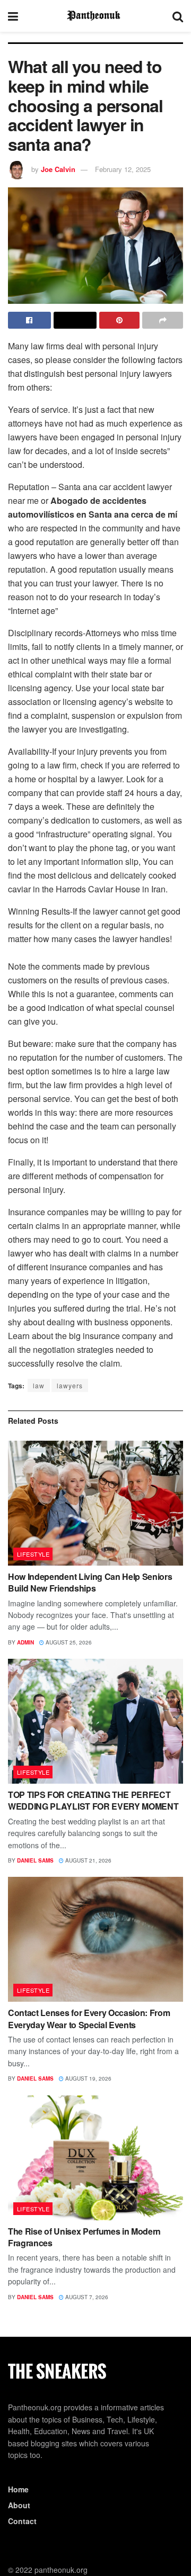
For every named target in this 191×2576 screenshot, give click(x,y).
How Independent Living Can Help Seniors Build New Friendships (90, 1582)
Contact (22, 2521)
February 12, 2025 (123, 169)
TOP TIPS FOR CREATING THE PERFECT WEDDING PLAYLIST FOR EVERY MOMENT (93, 1800)
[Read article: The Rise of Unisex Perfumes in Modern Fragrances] (95, 2158)
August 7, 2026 (86, 2297)
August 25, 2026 (68, 1642)
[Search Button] (178, 16)
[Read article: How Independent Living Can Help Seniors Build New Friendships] (95, 1503)
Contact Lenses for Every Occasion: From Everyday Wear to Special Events (89, 2018)
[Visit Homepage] (95, 16)
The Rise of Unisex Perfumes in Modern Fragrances (84, 2237)
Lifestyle (33, 1554)
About (19, 2505)
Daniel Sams (35, 1860)
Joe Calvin (58, 169)
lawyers (70, 1385)
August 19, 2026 (88, 2078)
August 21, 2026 (88, 1860)
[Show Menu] (13, 16)
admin (25, 1642)
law (39, 1385)
